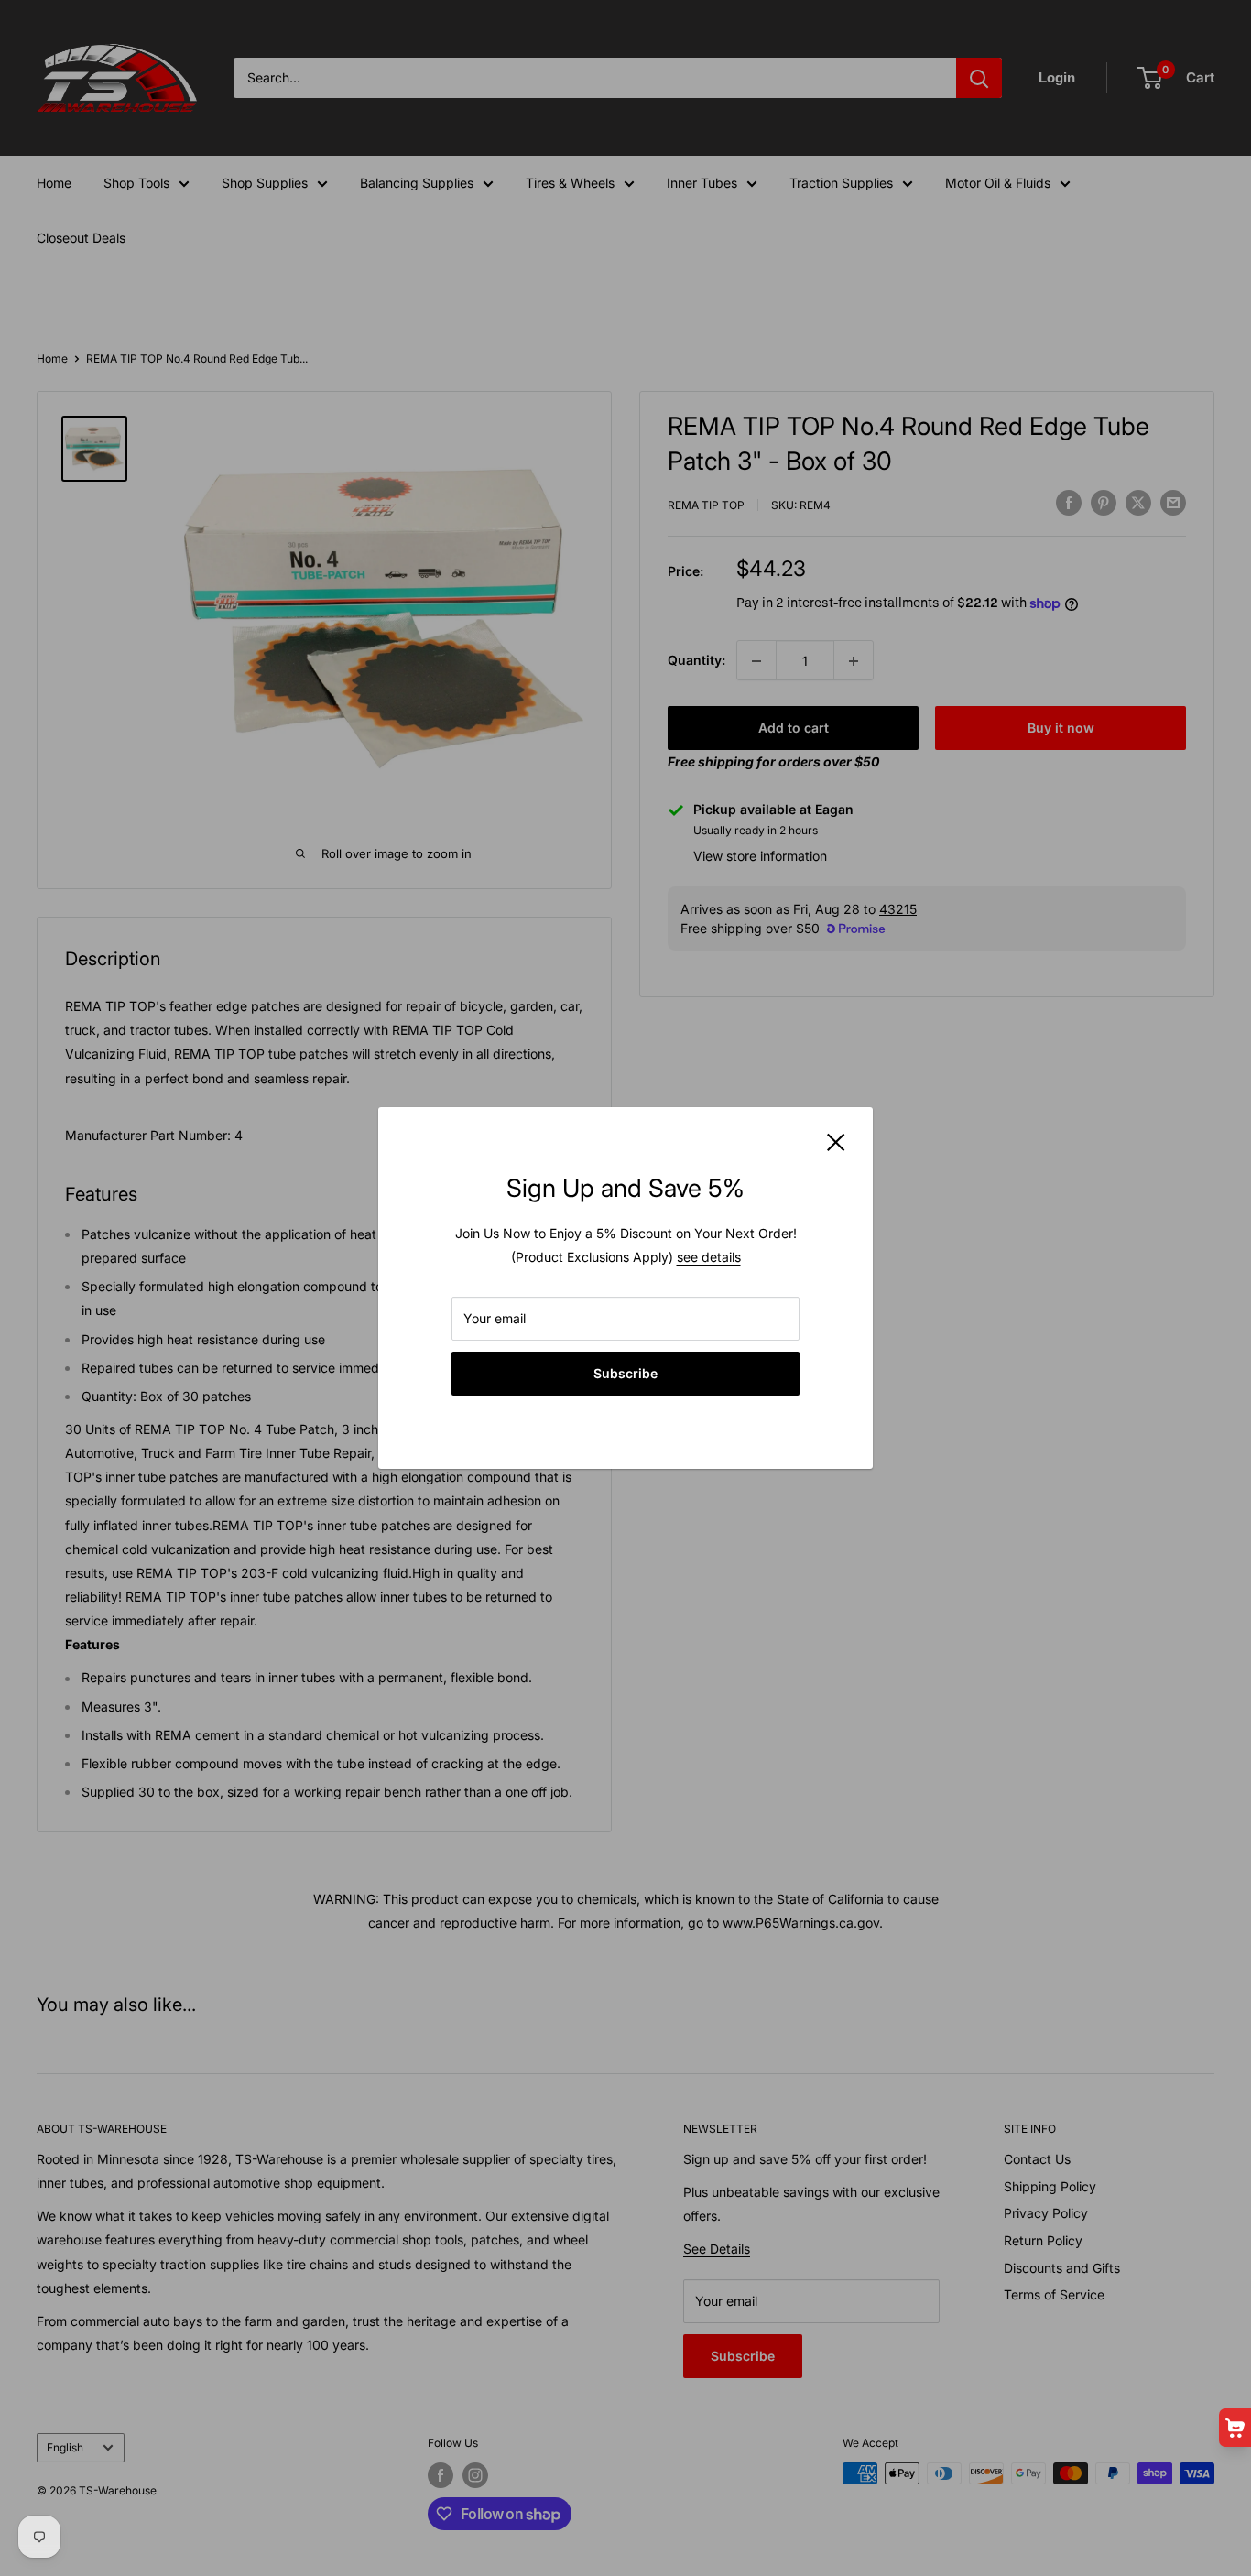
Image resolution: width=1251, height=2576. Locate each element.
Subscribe (625, 1373)
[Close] (836, 1141)
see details (709, 1257)
